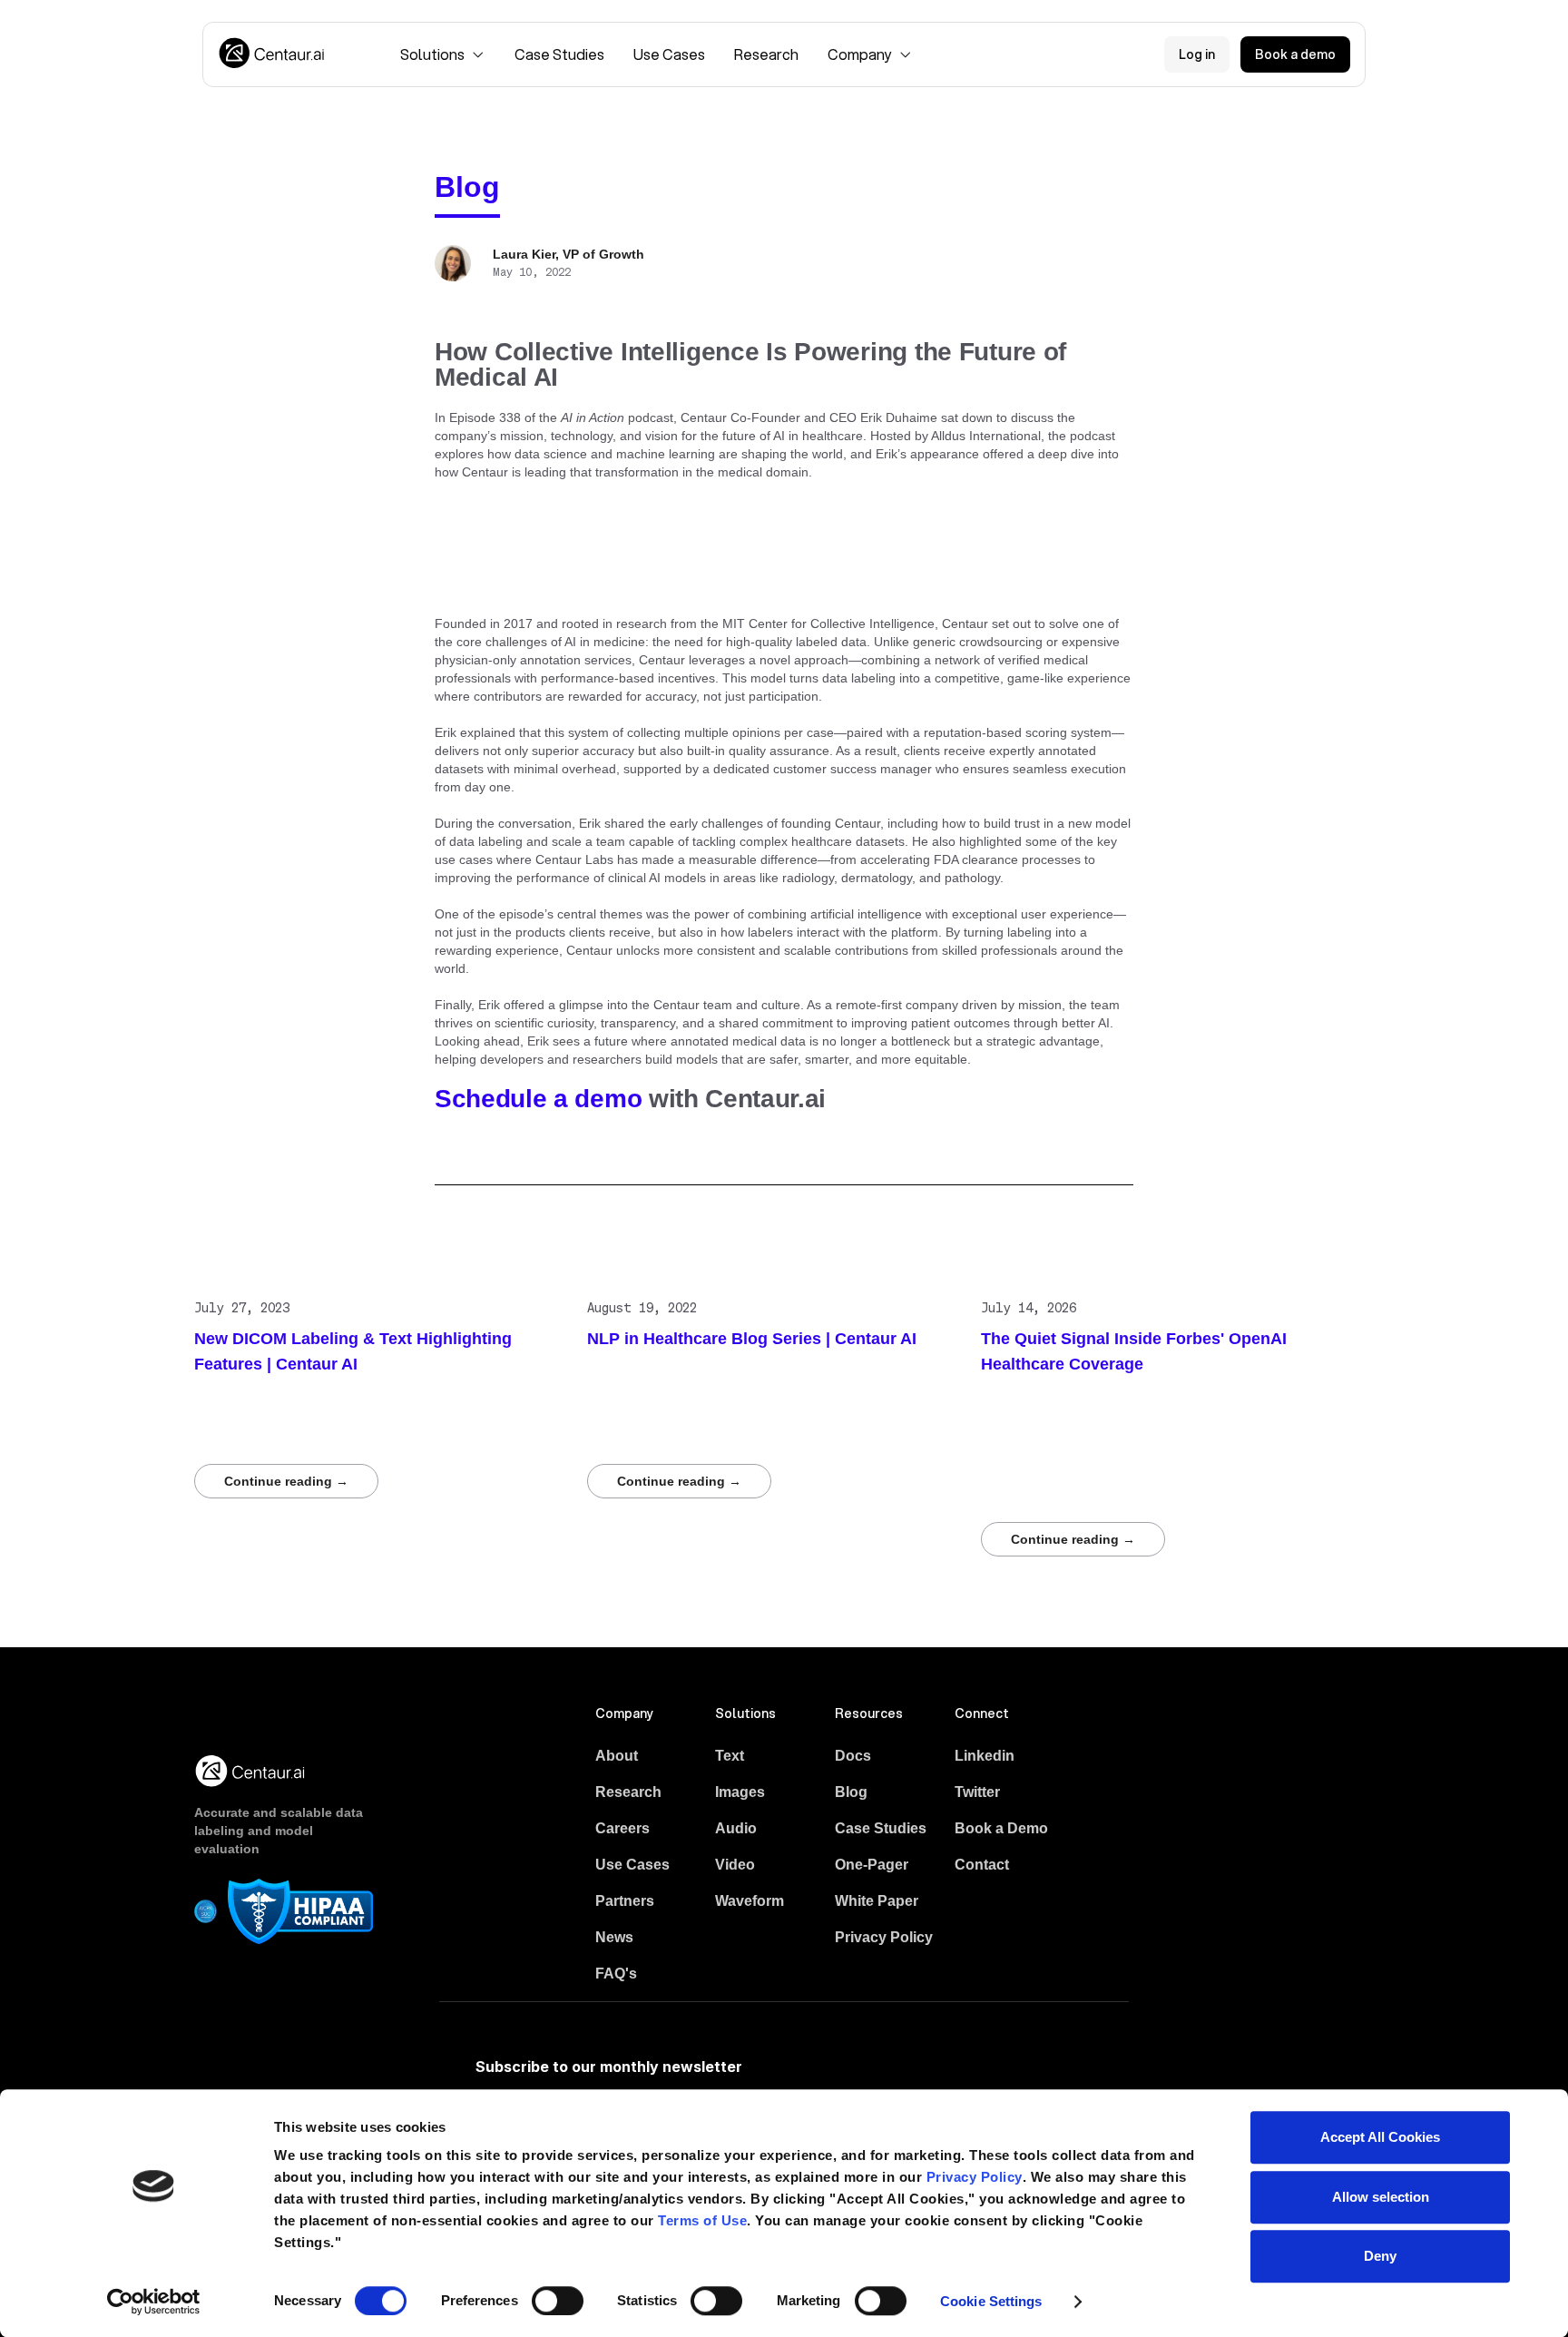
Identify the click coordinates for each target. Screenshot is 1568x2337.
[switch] (558, 2301)
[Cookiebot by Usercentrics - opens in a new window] (154, 2302)
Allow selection (1381, 2197)
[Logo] (273, 54)
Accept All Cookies (1380, 2137)
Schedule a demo (538, 1099)
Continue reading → (286, 1481)
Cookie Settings (991, 2301)
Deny (1380, 2256)
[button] (443, 54)
